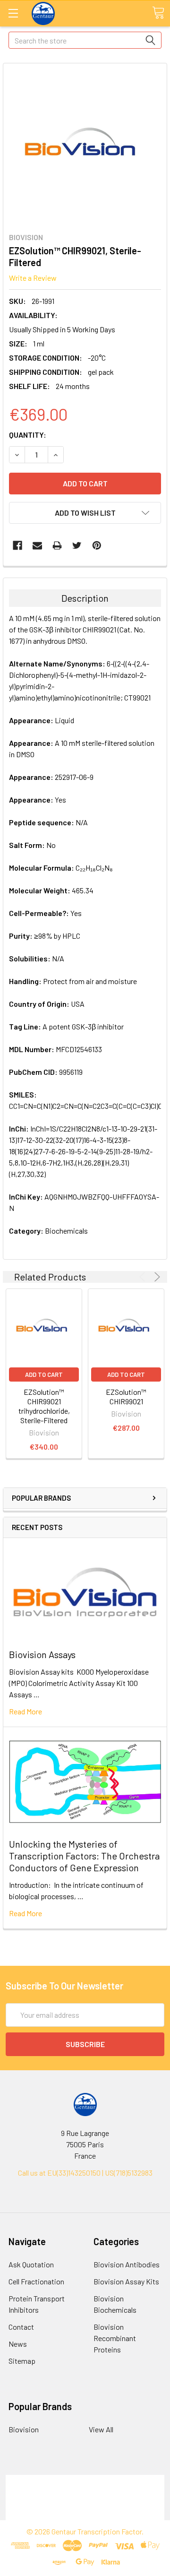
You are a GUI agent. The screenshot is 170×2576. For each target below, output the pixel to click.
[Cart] (158, 13)
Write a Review (33, 278)
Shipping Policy (85, 2492)
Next (156, 1277)
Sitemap (22, 2361)
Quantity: (28, 435)
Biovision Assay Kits (126, 2281)
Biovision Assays (42, 1654)
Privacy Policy (85, 2514)
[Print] (57, 545)
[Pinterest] (97, 545)
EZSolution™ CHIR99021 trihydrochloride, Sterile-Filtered (44, 1406)
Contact (21, 2327)
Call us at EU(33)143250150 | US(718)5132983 (85, 2173)
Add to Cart (44, 1374)
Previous (144, 1277)
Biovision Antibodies (127, 2264)
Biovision (24, 2429)
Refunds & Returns (85, 2503)
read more (25, 1711)
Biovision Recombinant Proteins (115, 2338)
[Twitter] (77, 545)
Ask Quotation (31, 2264)
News (18, 2344)
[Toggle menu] (13, 13)
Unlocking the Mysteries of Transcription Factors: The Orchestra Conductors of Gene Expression (84, 1856)
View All (101, 2429)
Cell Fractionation (36, 2281)
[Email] (37, 545)
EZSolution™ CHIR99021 (126, 1396)
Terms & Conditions (85, 2480)
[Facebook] (17, 545)
